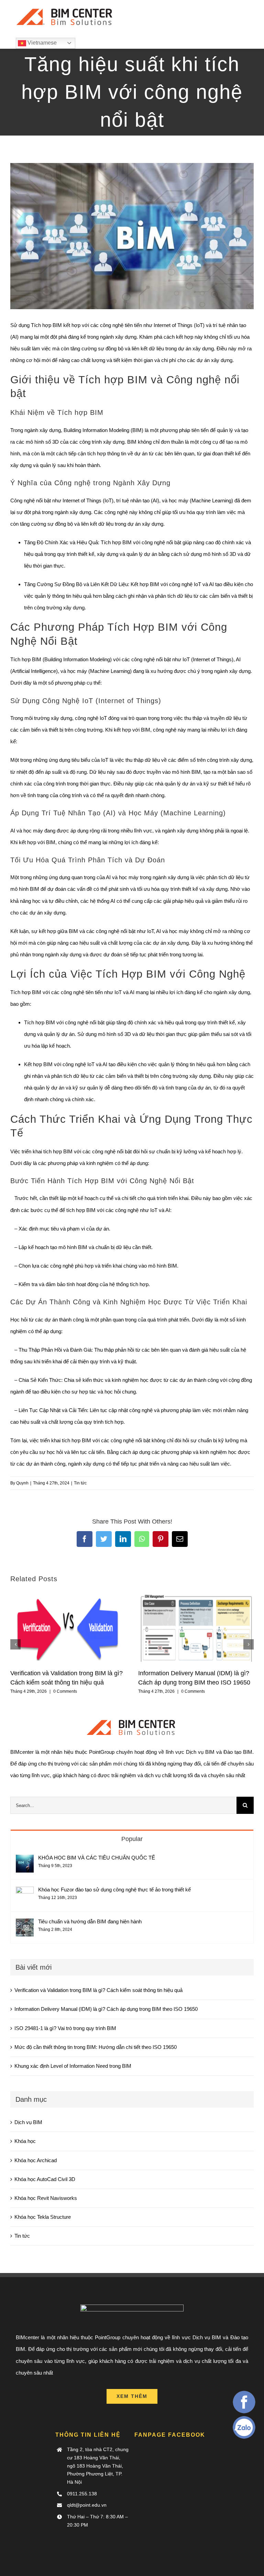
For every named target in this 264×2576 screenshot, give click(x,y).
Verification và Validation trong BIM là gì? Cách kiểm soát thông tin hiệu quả (98, 1990)
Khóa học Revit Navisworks (46, 2198)
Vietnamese (41, 43)
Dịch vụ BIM (28, 2122)
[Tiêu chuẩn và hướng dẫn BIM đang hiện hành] (25, 1924)
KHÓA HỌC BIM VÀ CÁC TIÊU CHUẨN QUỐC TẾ (97, 1858)
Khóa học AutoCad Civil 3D (45, 2179)
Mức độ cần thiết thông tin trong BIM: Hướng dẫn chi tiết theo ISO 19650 (96, 2047)
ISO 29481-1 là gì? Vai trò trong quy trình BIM (65, 2028)
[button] (15, 1644)
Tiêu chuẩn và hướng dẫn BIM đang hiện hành (90, 1921)
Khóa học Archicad (36, 2160)
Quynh (22, 1483)
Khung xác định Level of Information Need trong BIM (73, 2066)
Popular (132, 1839)
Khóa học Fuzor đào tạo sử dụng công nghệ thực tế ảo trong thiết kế (114, 1890)
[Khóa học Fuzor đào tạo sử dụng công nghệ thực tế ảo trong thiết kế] (25, 1892)
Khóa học (25, 2141)
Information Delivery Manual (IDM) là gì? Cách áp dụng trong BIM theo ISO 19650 (106, 2009)
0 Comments (65, 1691)
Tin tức (80, 1483)
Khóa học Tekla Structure (43, 2217)
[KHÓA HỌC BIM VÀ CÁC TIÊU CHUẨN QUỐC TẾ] (25, 1860)
